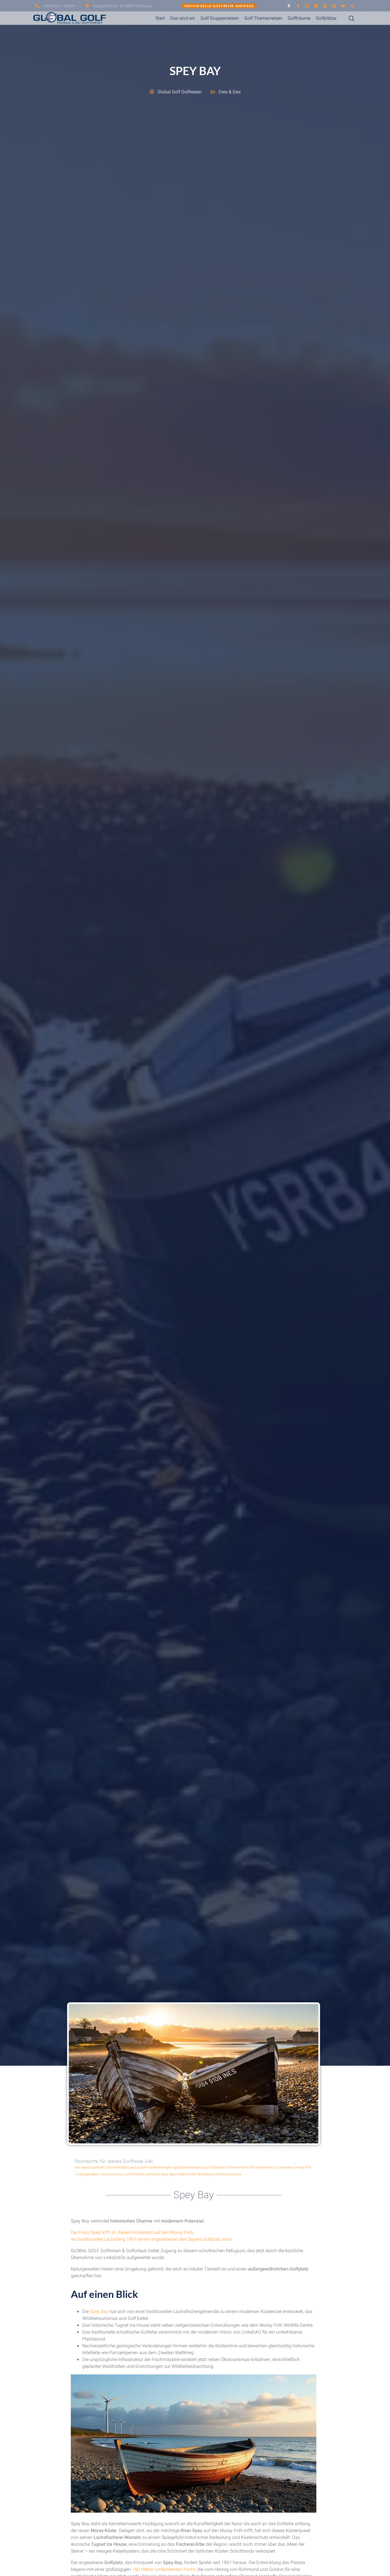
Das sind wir (183, 18)
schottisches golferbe (142, 2174)
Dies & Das (230, 92)
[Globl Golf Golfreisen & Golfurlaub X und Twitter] (343, 6)
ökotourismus (112, 2174)
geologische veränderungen (150, 2167)
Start (160, 18)
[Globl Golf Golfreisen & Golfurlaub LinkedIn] (334, 6)
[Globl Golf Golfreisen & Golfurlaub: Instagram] (307, 6)
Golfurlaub (217, 2167)
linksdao (286, 2167)
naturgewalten (88, 2174)
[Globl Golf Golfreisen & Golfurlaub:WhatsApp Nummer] (316, 6)
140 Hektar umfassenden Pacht (164, 2569)
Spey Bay (168, 2174)
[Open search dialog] (347, 19)
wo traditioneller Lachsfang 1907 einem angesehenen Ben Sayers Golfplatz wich (151, 2239)
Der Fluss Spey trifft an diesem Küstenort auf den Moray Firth (132, 2232)
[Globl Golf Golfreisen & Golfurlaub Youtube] (325, 6)
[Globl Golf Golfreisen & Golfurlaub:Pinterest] (352, 6)
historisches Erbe (240, 2167)
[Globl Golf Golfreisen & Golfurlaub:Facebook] (298, 6)
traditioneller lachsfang (195, 2174)
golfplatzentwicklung (190, 2167)
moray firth (303, 2167)
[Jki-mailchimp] (289, 6)
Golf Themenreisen (263, 18)
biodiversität (117, 2167)
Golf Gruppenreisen (220, 18)
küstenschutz (266, 2167)
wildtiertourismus (228, 2174)
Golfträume (299, 18)
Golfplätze (326, 18)
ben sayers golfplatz (90, 2167)
